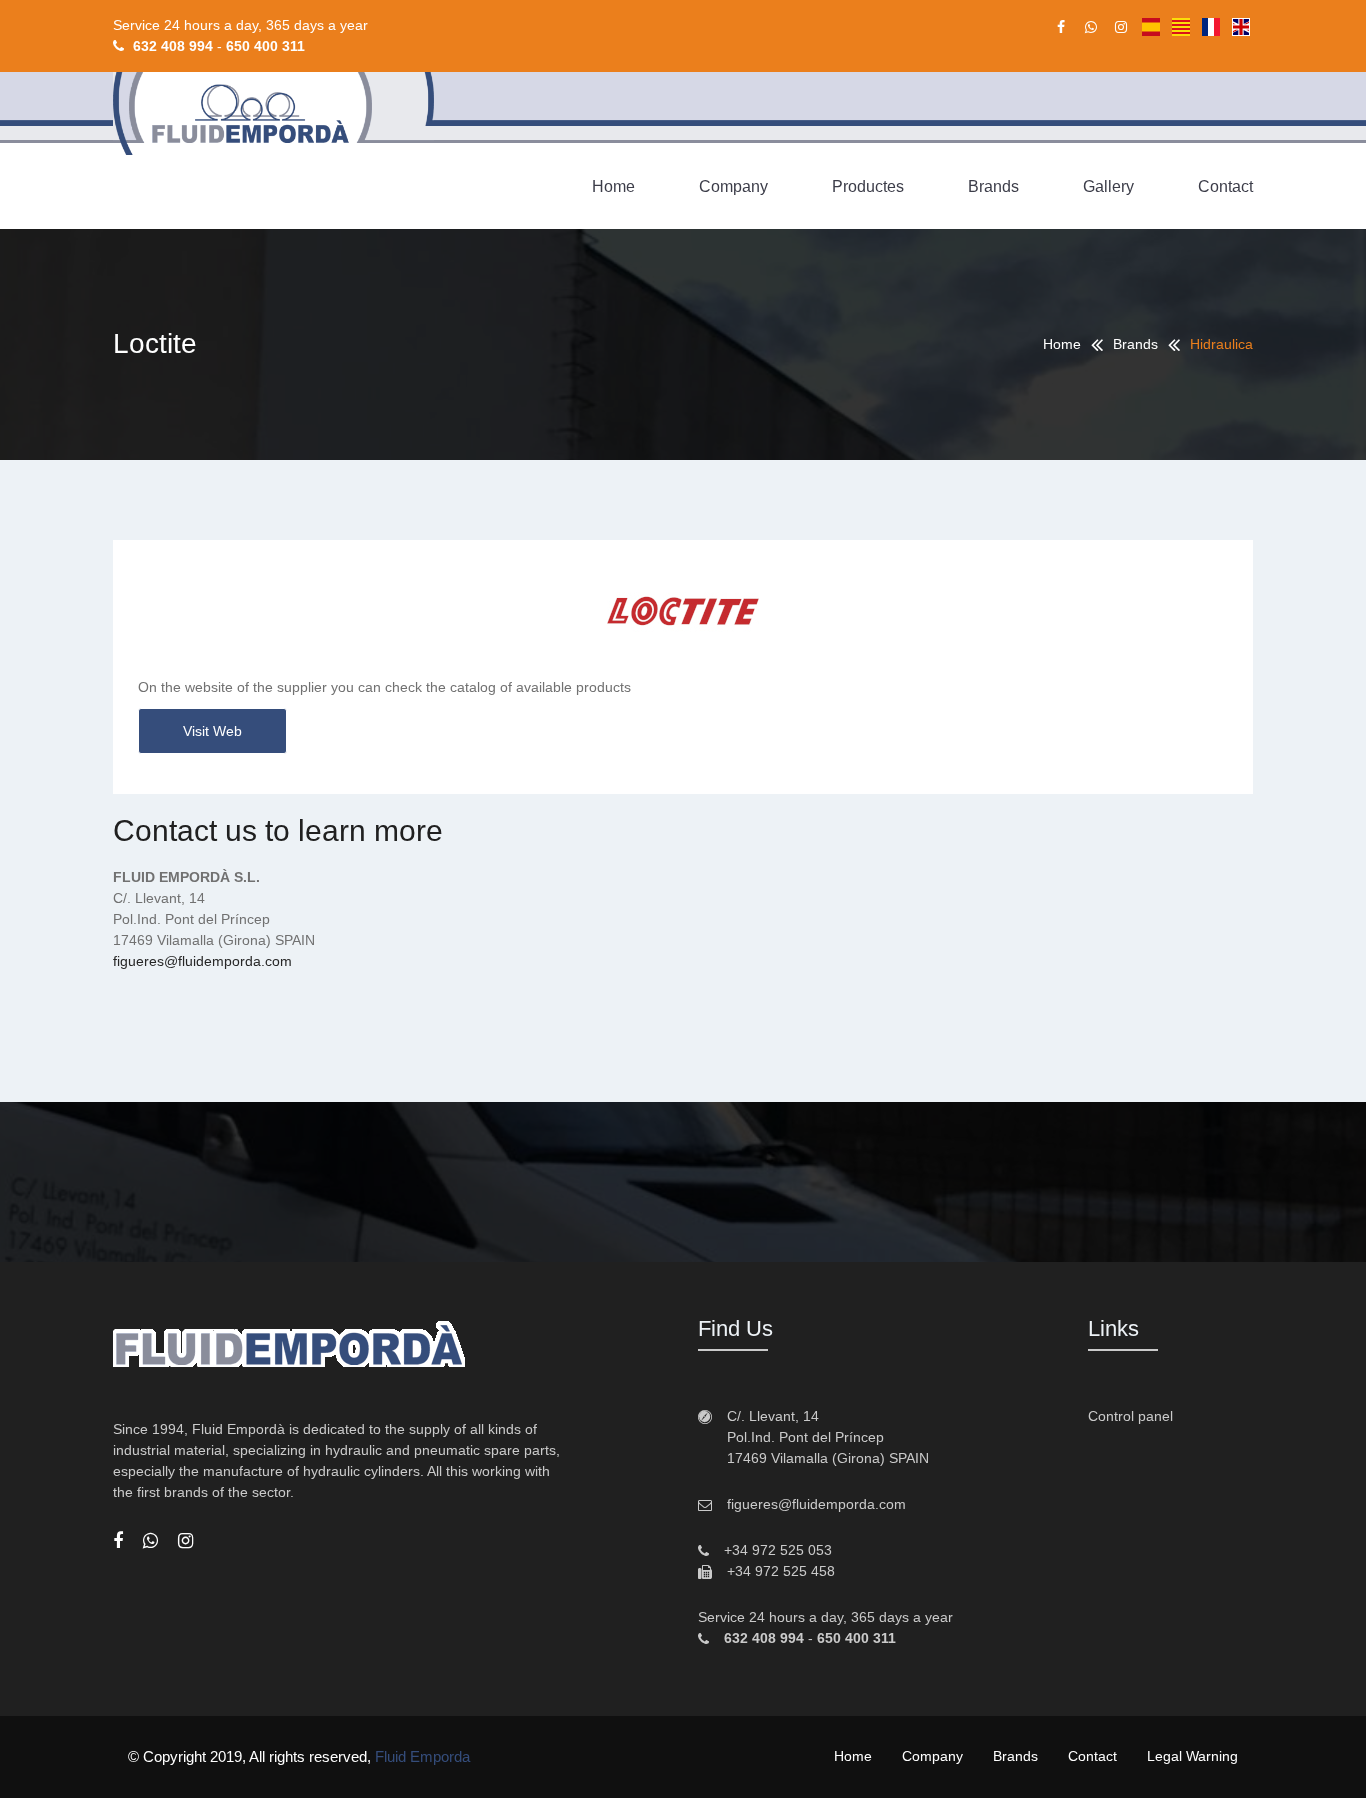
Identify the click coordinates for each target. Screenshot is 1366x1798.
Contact (1225, 186)
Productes (868, 186)
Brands (993, 186)
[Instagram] (185, 1541)
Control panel (1130, 1416)
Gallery (1108, 186)
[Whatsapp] (150, 1541)
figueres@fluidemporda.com (202, 961)
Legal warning (1192, 1756)
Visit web (212, 731)
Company (733, 186)
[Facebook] (118, 1541)
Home (613, 186)
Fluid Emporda (422, 1756)
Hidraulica (1221, 344)
